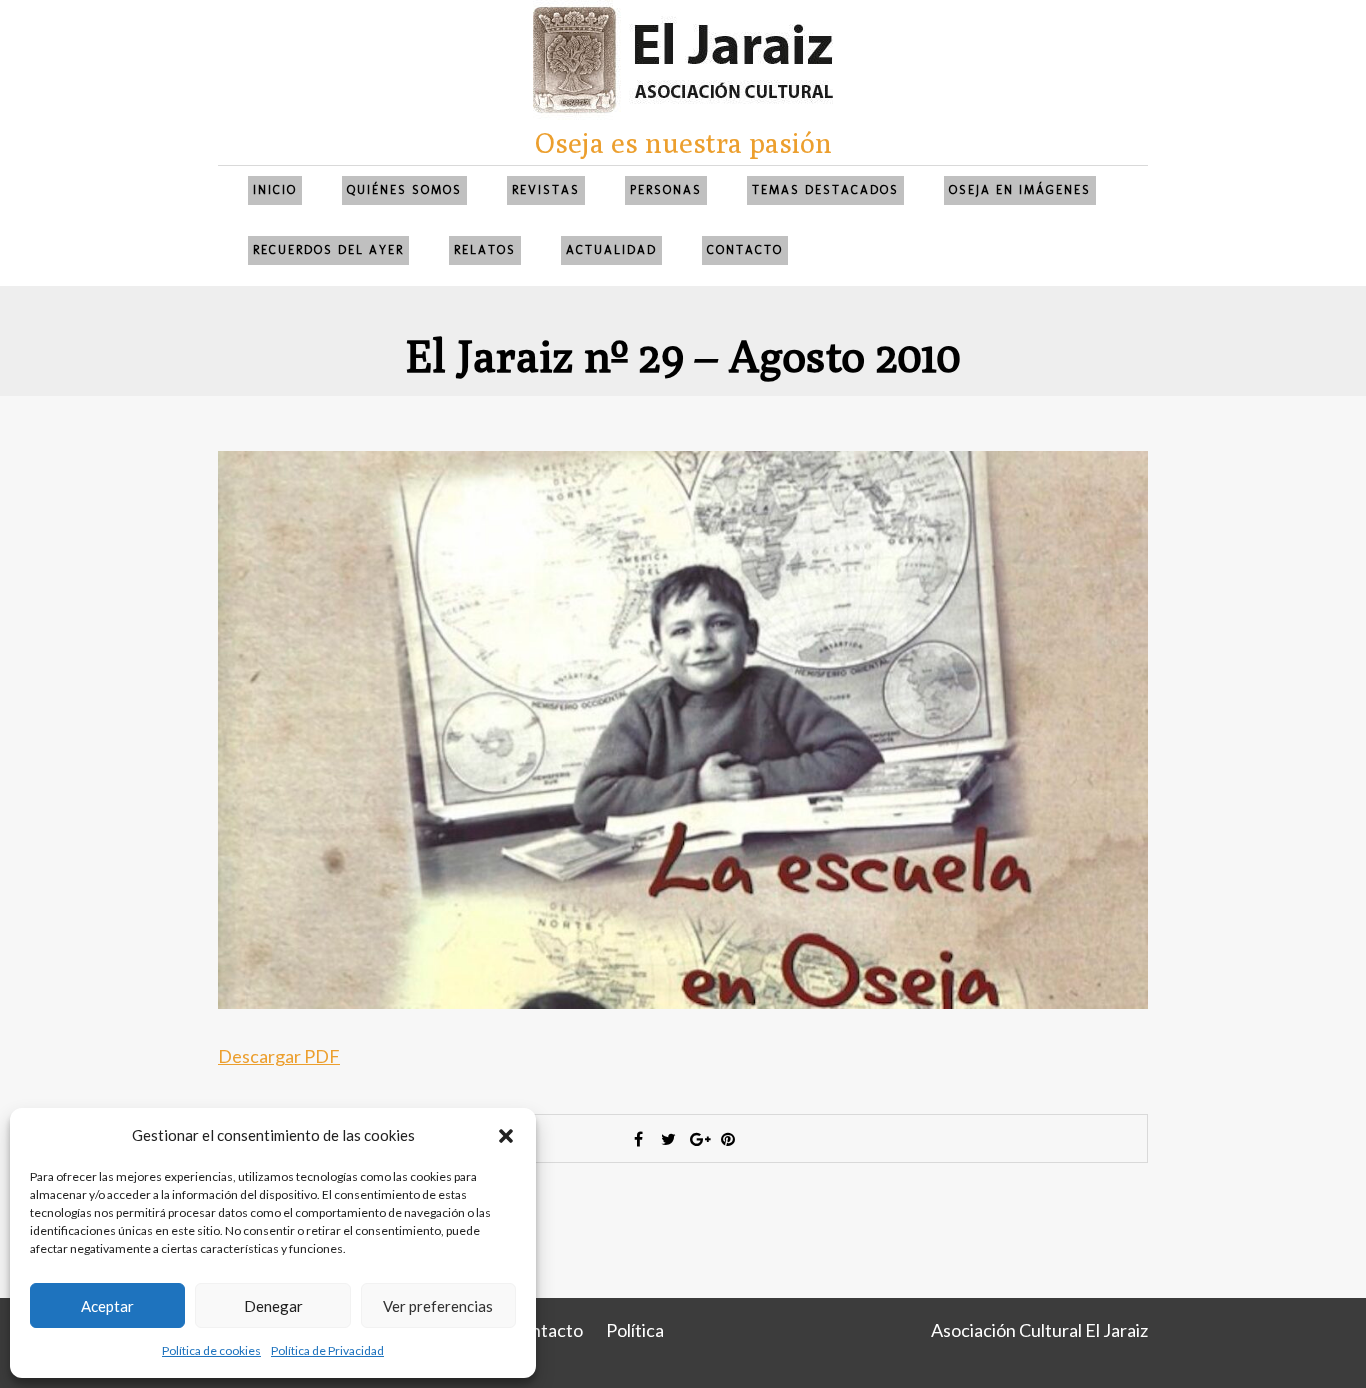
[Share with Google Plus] (698, 1139)
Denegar (273, 1306)
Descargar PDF (279, 1056)
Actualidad (611, 250)
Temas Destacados (825, 190)
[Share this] (638, 1139)
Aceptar (107, 1306)
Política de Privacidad (327, 1350)
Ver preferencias (438, 1306)
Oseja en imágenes (1020, 190)
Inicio (275, 190)
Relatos (485, 250)
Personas (666, 190)
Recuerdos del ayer (328, 250)
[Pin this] (728, 1139)
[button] (506, 1136)
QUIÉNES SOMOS (404, 190)
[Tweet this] (668, 1139)
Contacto (745, 250)
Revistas (546, 190)
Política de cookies (211, 1350)
